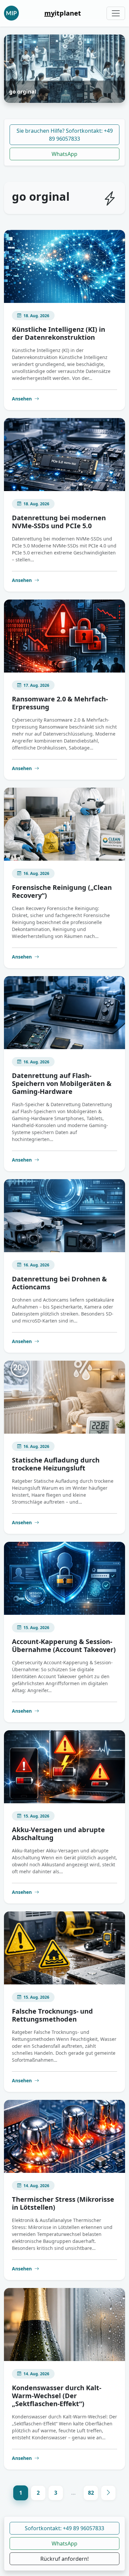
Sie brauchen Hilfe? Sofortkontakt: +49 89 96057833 (65, 135)
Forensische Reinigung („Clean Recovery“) (62, 891)
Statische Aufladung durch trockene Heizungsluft (56, 1464)
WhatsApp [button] (64, 2543)
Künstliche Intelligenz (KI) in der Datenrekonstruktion (59, 333)
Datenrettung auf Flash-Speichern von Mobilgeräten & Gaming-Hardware (62, 1083)
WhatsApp (64, 154)
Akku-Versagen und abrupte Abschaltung (58, 1834)
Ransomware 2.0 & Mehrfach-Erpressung (60, 703)
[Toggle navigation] (116, 13)
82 (91, 2493)
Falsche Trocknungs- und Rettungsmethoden (52, 2015)
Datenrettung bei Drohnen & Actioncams (59, 1283)
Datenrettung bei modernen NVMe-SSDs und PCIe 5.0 (59, 522)
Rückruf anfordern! (64, 2559)
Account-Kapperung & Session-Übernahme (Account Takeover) (64, 1646)
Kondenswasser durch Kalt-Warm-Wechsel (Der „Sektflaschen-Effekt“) (57, 2396)
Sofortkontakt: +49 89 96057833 (64, 2528)
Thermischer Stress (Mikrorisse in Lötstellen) (63, 2203)
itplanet (63, 13)
